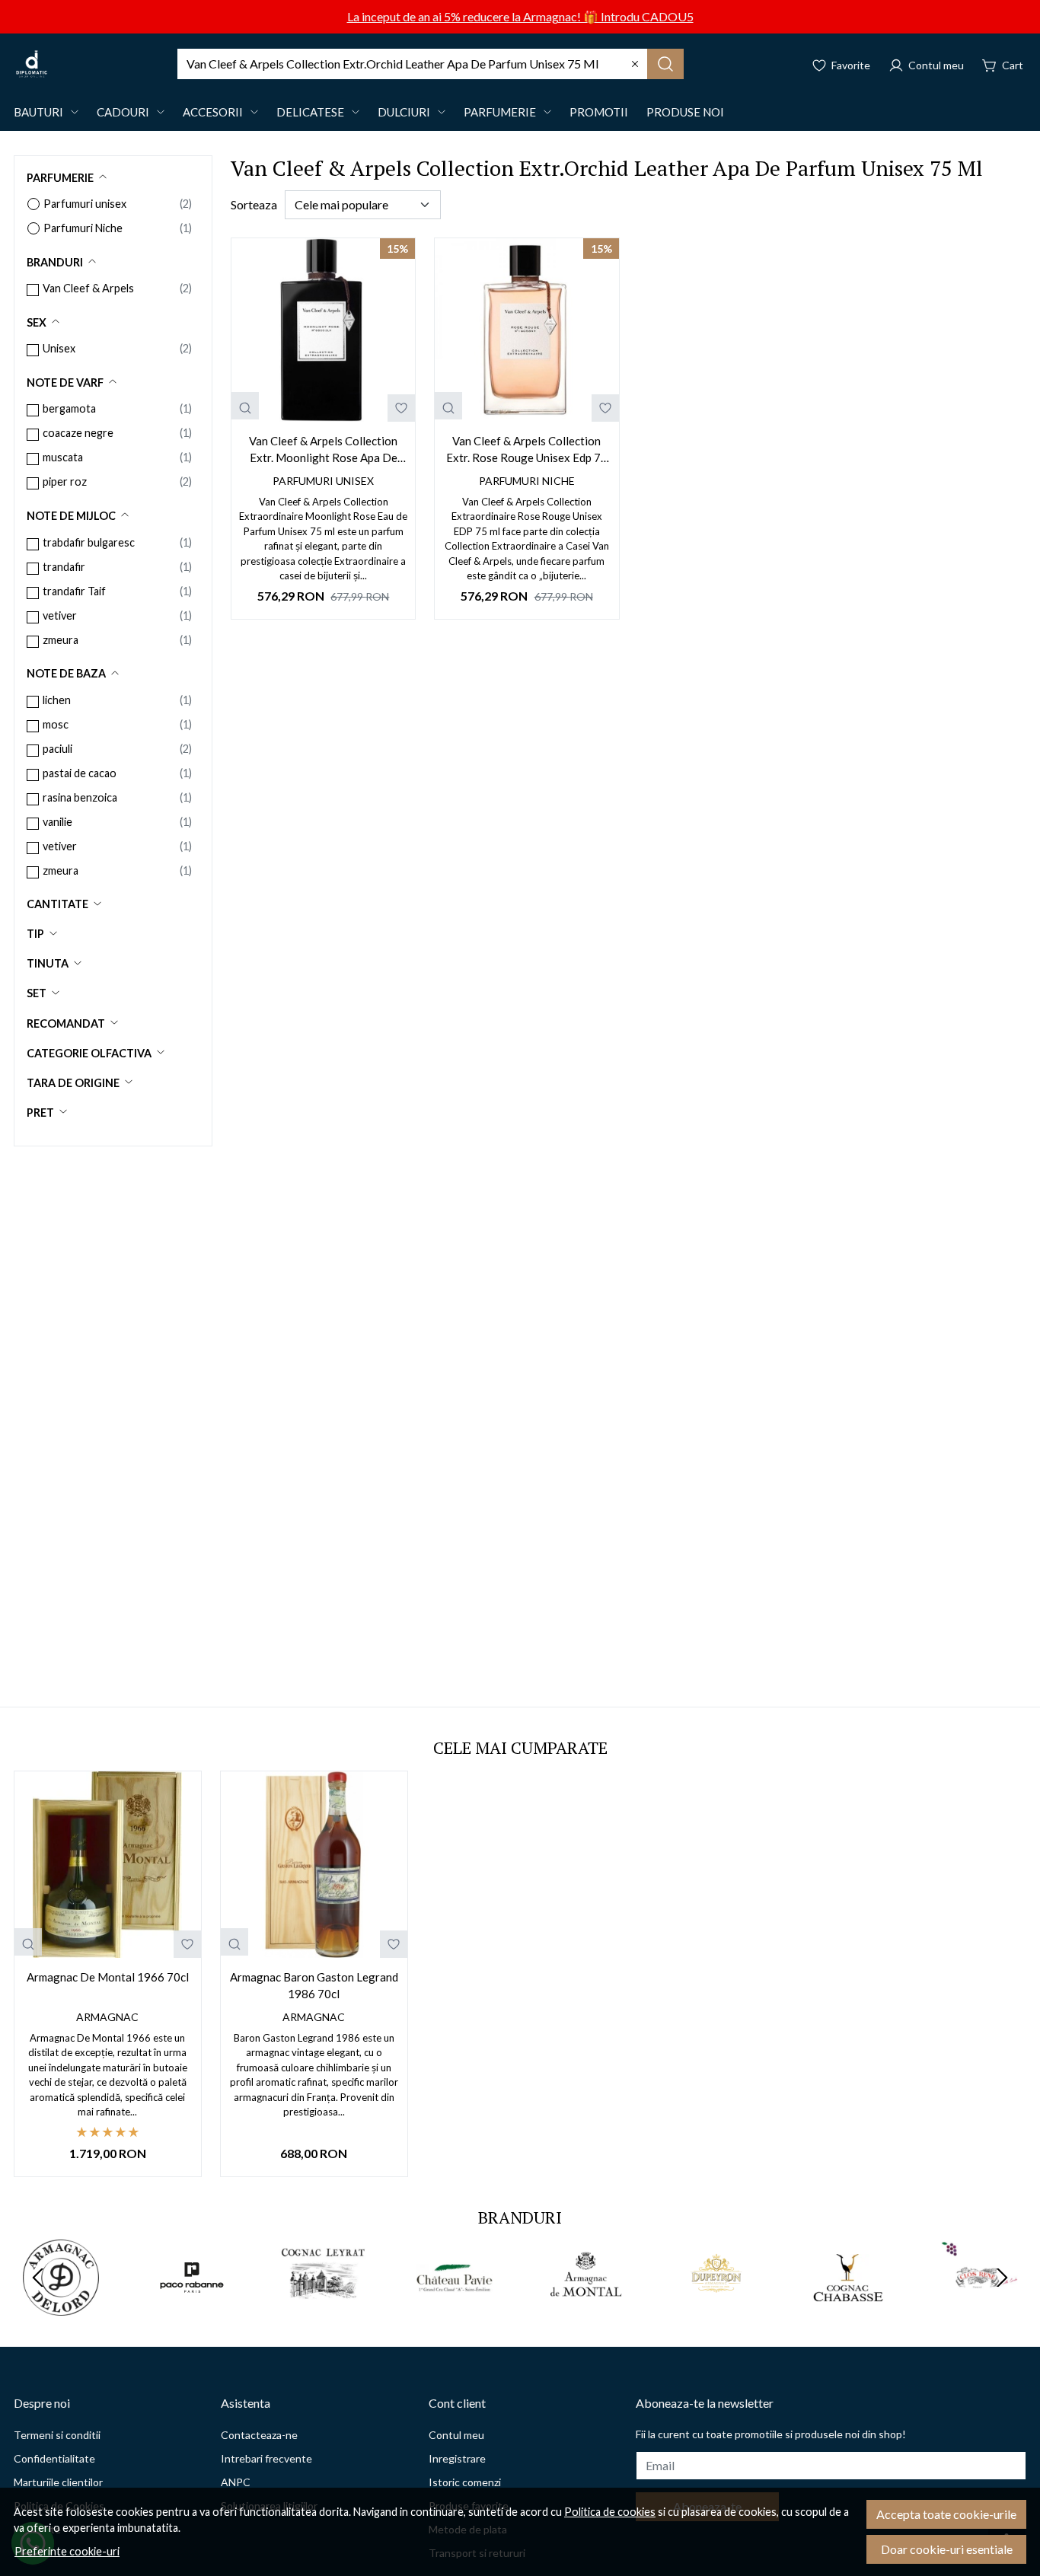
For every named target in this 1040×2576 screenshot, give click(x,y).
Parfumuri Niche (83, 228)
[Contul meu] (926, 64)
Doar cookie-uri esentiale (947, 2549)
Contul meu (456, 2435)
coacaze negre (78, 433)
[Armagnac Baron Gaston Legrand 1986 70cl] (314, 1865)
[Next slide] (1002, 2278)
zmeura (61, 640)
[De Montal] (585, 2306)
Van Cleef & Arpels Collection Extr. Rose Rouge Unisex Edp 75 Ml (527, 450)
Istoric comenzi (465, 2482)
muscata (63, 457)
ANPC (236, 2482)
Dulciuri (404, 112)
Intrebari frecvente (266, 2458)
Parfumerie (500, 112)
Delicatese (310, 112)
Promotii (599, 112)
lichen (57, 700)
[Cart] (1003, 64)
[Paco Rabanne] (192, 2306)
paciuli (57, 749)
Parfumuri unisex (85, 204)
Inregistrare (457, 2458)
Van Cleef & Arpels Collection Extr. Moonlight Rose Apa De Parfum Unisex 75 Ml (323, 450)
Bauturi (38, 112)
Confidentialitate (54, 2458)
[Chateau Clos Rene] (979, 2306)
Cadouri (123, 112)
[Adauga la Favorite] (401, 408)
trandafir (64, 567)
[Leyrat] (324, 2306)
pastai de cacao (80, 773)
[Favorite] (841, 64)
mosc (56, 724)
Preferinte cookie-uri (67, 2551)
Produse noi (685, 112)
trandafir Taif (74, 591)
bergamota (69, 408)
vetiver (60, 615)
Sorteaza (254, 204)
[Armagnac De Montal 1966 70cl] (108, 1865)
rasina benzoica (80, 797)
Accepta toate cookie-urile (946, 2514)
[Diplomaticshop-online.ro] (32, 64)
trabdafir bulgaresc (89, 542)
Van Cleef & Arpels (88, 288)
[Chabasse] (848, 2306)
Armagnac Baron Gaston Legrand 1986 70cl (314, 1986)
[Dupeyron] (716, 2306)
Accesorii (213, 112)
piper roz (65, 481)
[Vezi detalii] (245, 406)
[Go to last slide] (38, 2278)
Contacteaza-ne (259, 2435)
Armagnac (107, 2017)
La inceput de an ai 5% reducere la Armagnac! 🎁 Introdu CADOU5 (520, 16)
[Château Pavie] (455, 2306)
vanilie (57, 822)
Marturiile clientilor (58, 2482)
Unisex (59, 348)
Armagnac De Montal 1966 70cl (108, 1977)
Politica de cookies (610, 2512)
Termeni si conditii (57, 2435)
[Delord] (61, 2306)
